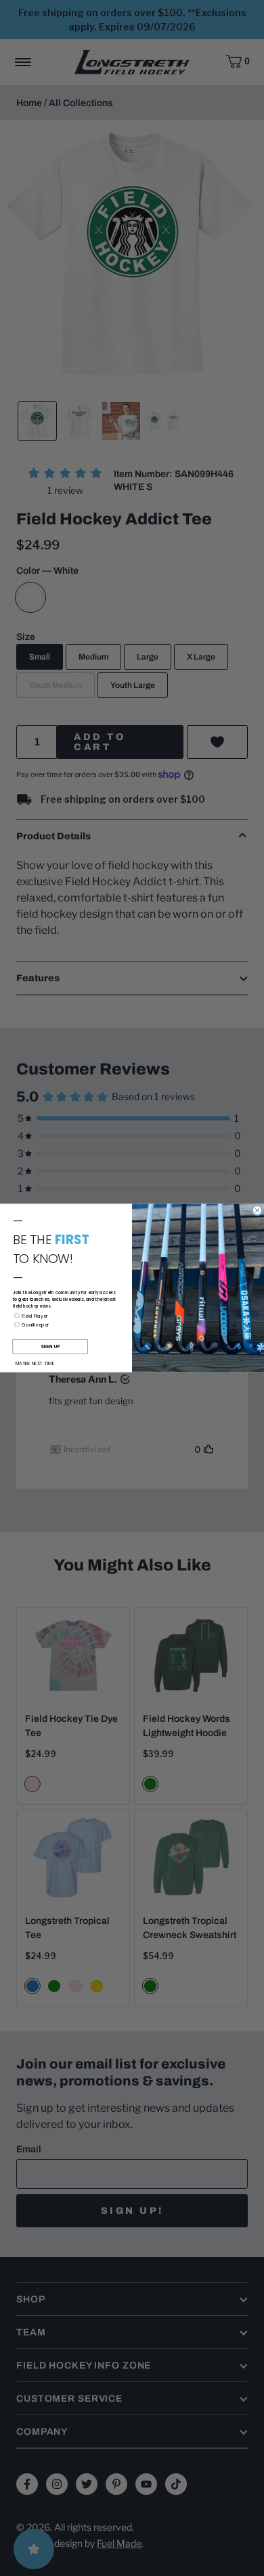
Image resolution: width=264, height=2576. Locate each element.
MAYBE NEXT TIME (35, 1363)
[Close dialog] (257, 1210)
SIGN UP (50, 1347)
